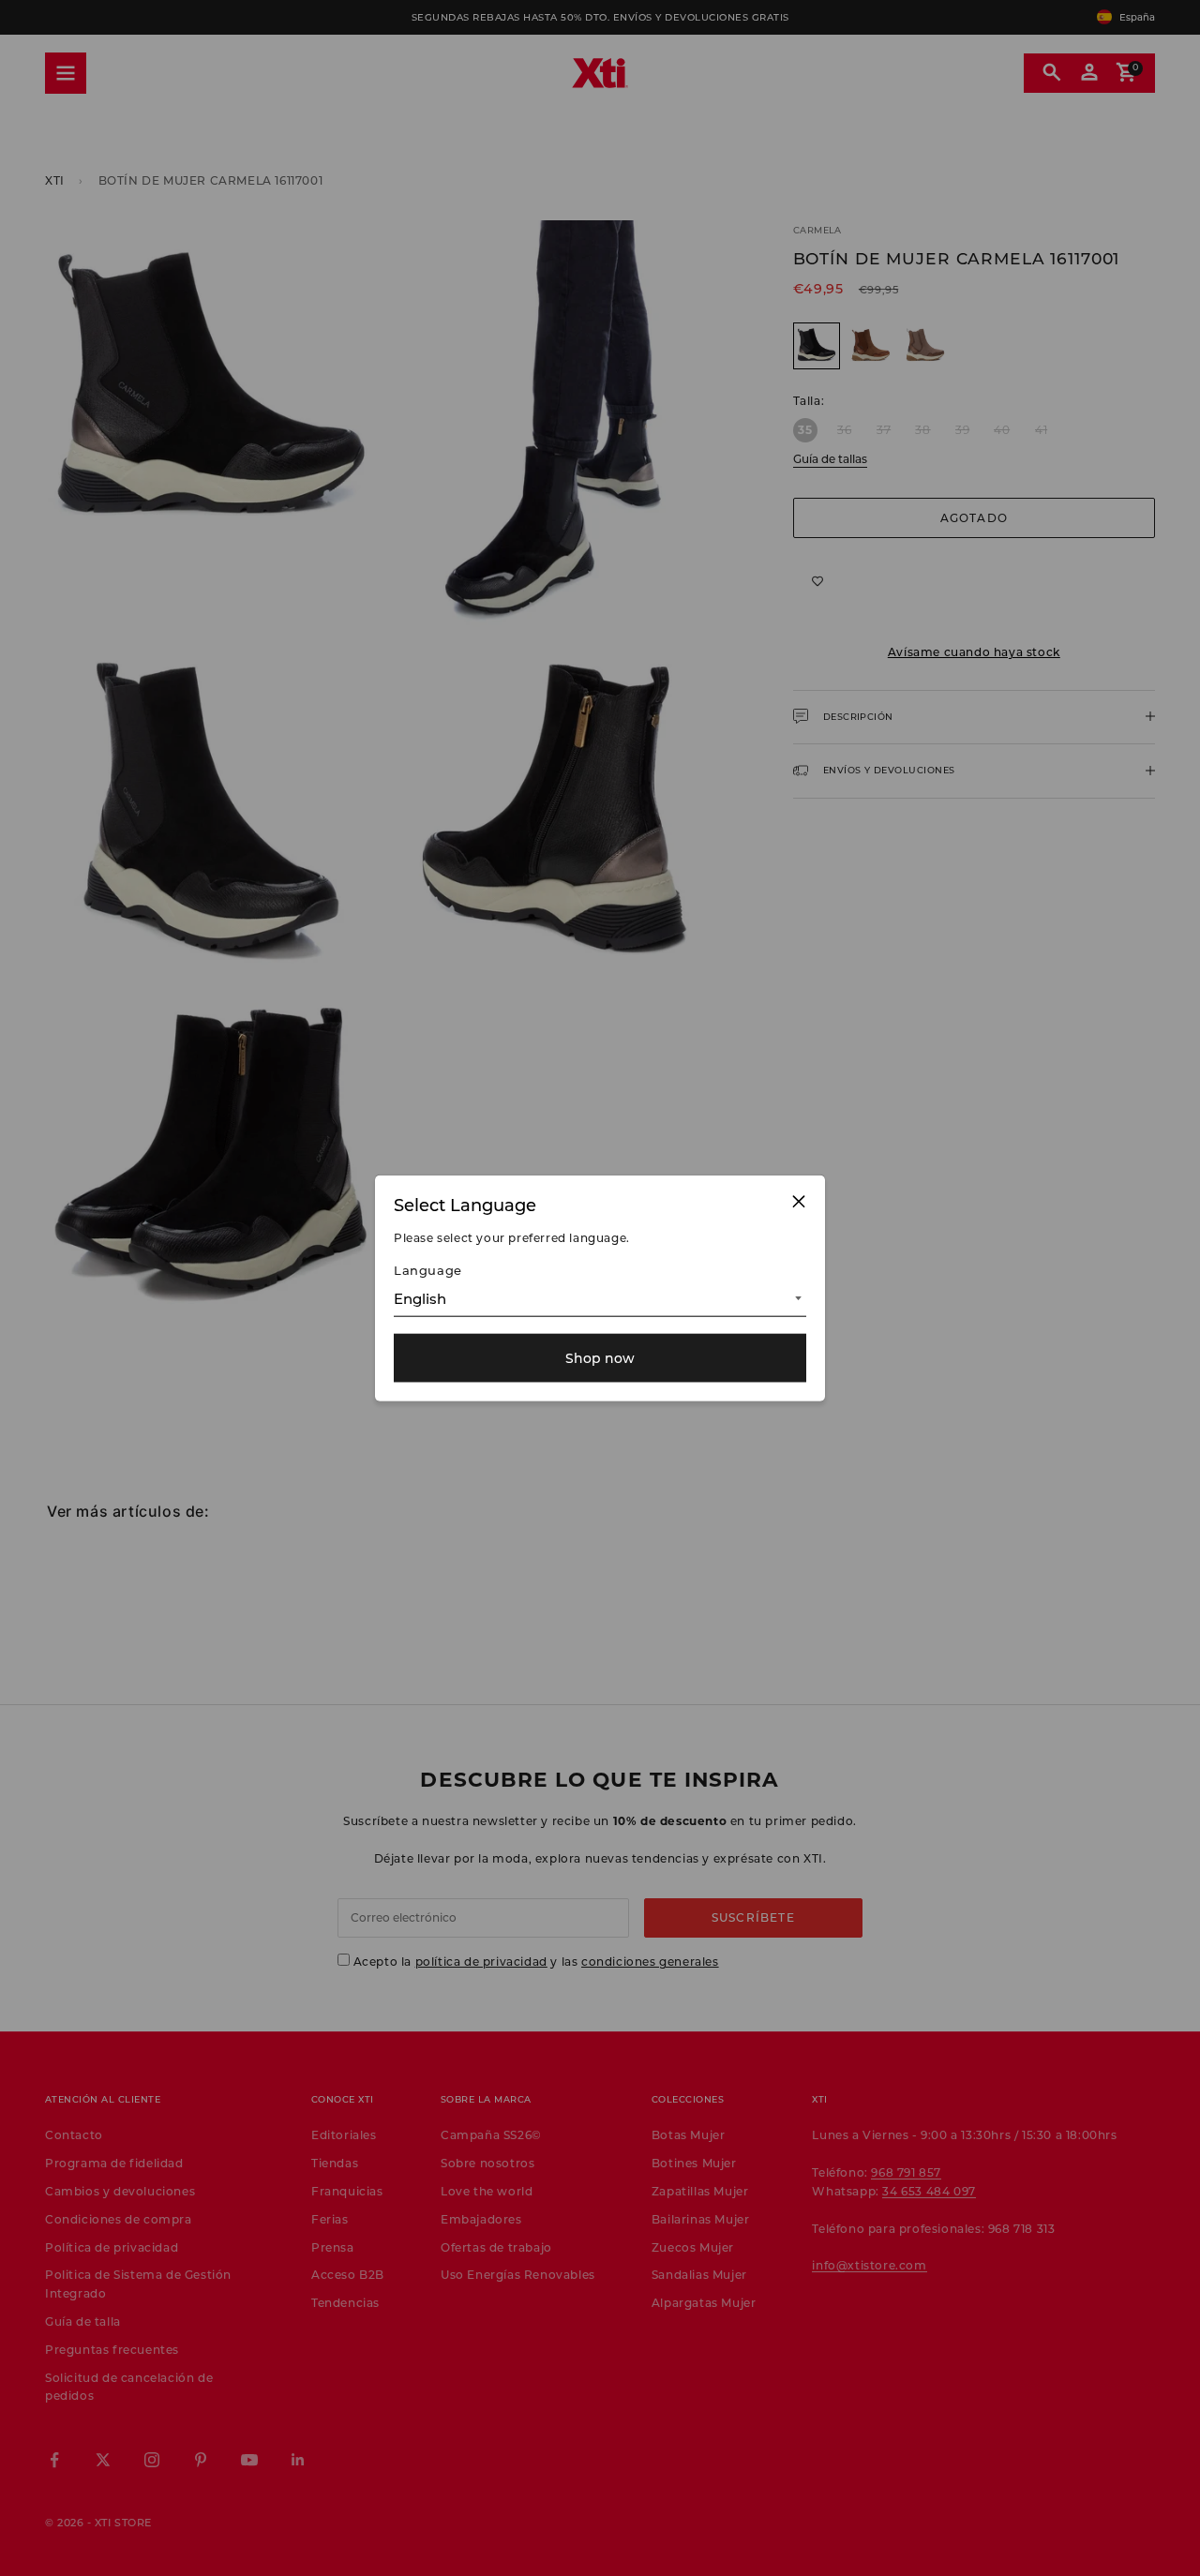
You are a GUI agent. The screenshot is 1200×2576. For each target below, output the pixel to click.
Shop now (600, 1358)
